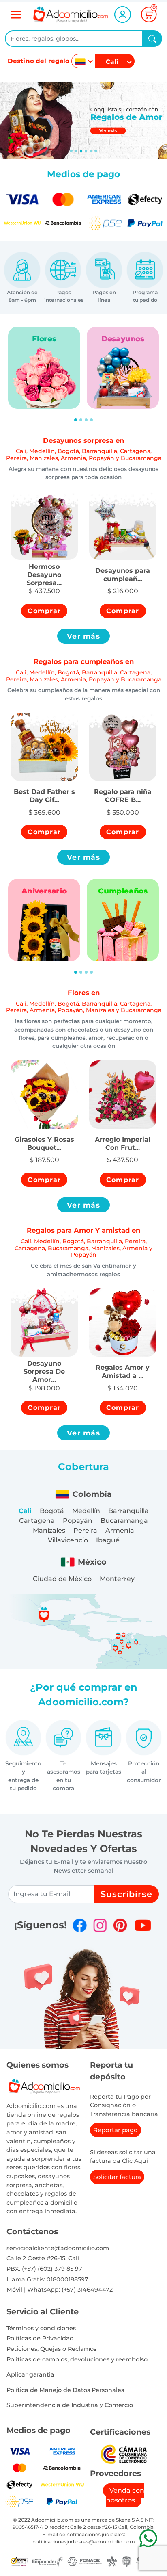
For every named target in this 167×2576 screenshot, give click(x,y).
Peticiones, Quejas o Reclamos (51, 2349)
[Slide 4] (91, 151)
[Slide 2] (81, 151)
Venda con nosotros (125, 2495)
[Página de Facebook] (80, 1925)
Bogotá (52, 1511)
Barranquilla (128, 1511)
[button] (44, 570)
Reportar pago (116, 2130)
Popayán (78, 1521)
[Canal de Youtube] (143, 1925)
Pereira (85, 1530)
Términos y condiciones (41, 2328)
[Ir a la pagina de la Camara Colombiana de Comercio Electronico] (124, 2454)
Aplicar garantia (30, 2374)
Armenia (120, 1530)
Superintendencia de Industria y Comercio (70, 2405)
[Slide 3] (86, 151)
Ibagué (108, 1540)
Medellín (86, 1511)
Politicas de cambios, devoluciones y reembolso (77, 2359)
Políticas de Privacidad (40, 2338)
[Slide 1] (76, 151)
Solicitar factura (117, 2177)
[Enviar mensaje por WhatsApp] (148, 2538)
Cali (25, 1511)
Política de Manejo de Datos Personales (65, 2390)
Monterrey (117, 1579)
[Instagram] (100, 1925)
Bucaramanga (124, 1521)
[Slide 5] (96, 151)
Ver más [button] (83, 636)
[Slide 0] (71, 151)
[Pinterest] (120, 1925)
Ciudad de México (62, 1579)
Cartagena (37, 1521)
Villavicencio (68, 1540)
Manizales (49, 1530)
